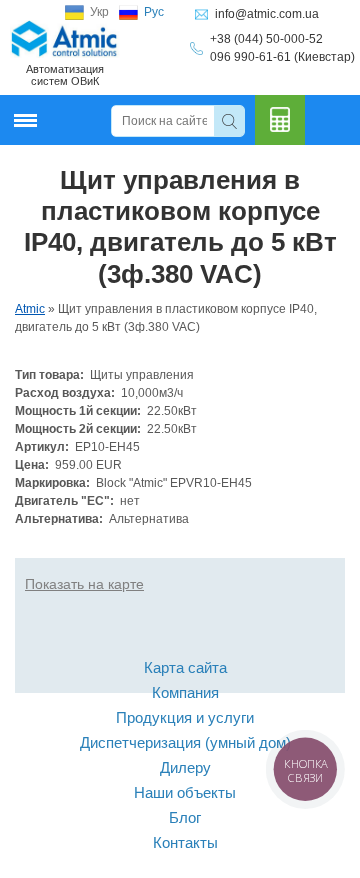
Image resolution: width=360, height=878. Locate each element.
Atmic (30, 309)
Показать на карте (84, 584)
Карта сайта (185, 667)
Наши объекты (185, 792)
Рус (154, 12)
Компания (185, 692)
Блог (185, 817)
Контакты (185, 842)
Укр (99, 12)
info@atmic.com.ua (267, 14)
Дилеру (185, 767)
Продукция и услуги (185, 717)
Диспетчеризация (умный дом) (185, 742)
